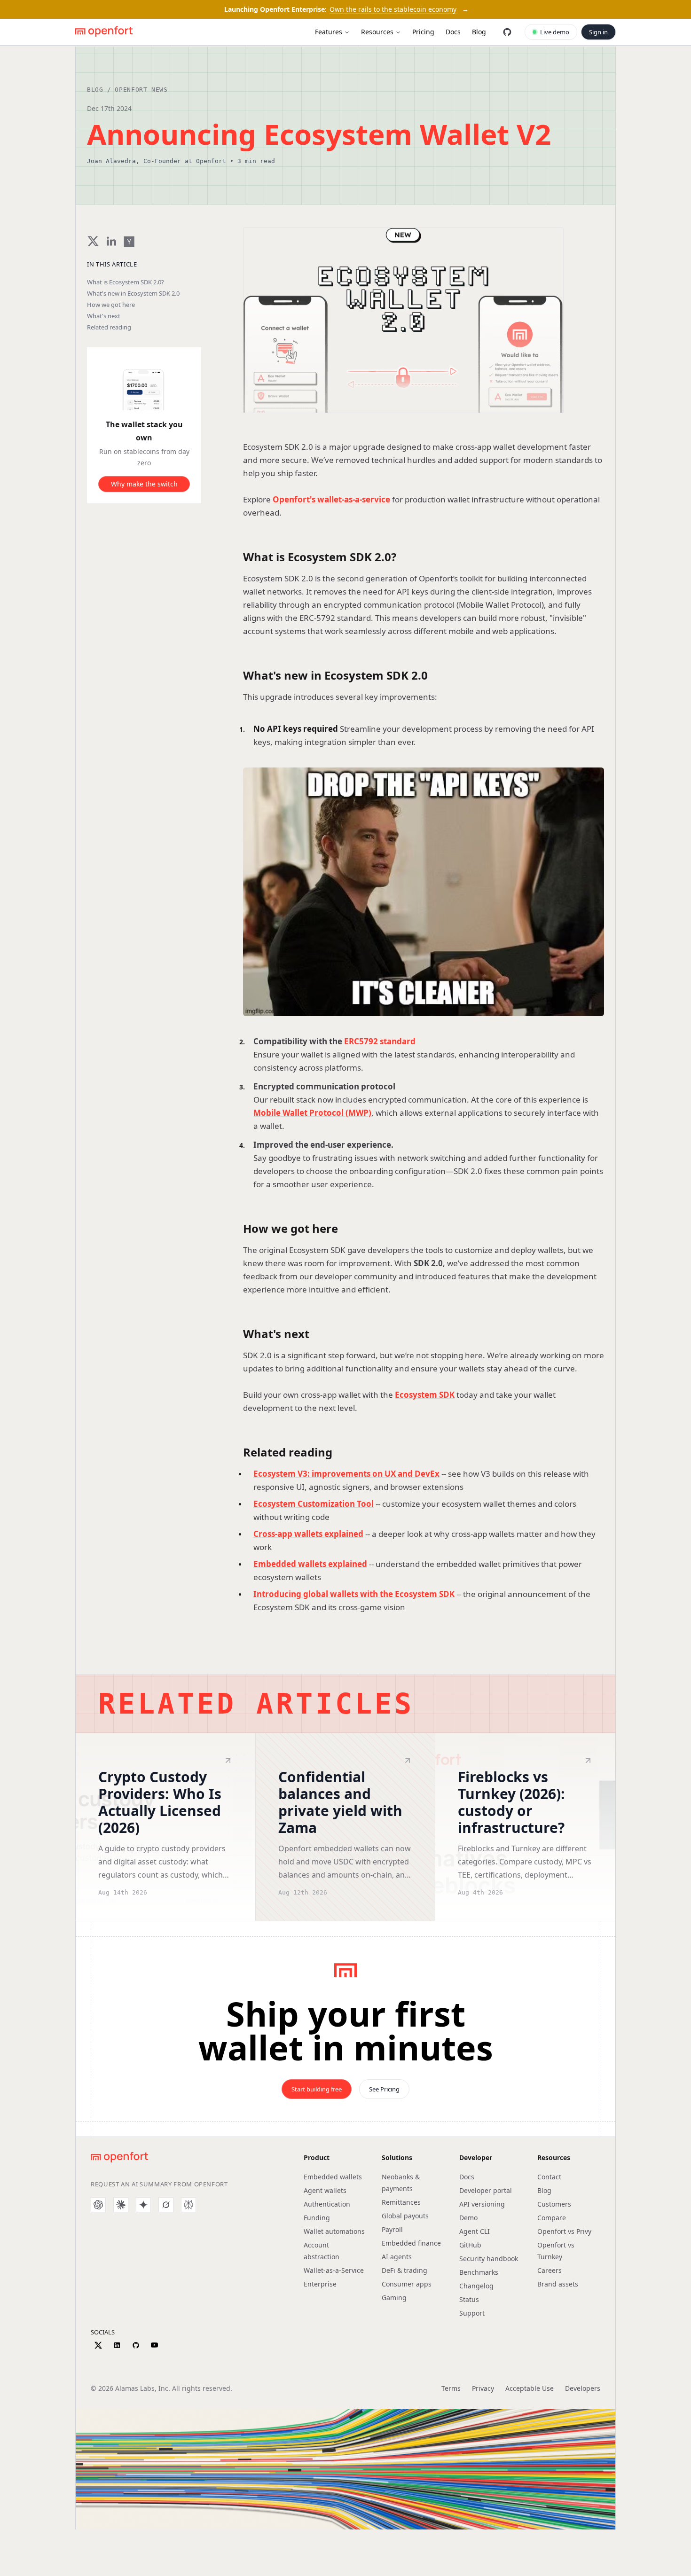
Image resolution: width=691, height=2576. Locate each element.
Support (472, 2313)
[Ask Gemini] (143, 2205)
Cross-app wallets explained (308, 1534)
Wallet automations (334, 2231)
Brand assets (558, 2284)
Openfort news (141, 90)
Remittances (401, 2202)
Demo (468, 2218)
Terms (451, 2388)
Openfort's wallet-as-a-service (331, 499)
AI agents (397, 2257)
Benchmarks (479, 2272)
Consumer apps (407, 2284)
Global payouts (405, 2216)
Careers (550, 2270)
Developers (583, 2388)
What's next (104, 316)
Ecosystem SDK (425, 1395)
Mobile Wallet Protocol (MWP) (312, 1113)
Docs (467, 2177)
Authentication (327, 2204)
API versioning (482, 2204)
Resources (377, 32)
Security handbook (489, 2259)
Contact (549, 2177)
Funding (317, 2218)
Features (329, 32)
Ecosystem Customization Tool (314, 1504)
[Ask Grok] (166, 2205)
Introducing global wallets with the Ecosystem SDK (354, 1594)
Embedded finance (411, 2243)
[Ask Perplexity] (188, 2205)
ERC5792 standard (380, 1041)
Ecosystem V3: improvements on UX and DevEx (346, 1474)
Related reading (109, 327)
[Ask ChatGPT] (98, 2205)
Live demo (555, 32)
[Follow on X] (98, 2345)
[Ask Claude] (121, 2205)
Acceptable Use (530, 2388)
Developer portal (486, 2190)
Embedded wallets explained (310, 1564)
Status (469, 2299)
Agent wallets (325, 2190)
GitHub (470, 2245)
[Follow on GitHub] (136, 2345)
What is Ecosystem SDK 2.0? (126, 282)
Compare (552, 2218)
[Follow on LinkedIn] (117, 2345)
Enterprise (320, 2284)
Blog (95, 90)
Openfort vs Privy (564, 2231)
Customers (554, 2204)
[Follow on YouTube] (154, 2345)
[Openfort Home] (104, 32)
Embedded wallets (333, 2177)
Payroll (392, 2229)
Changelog (476, 2286)
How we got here (111, 305)
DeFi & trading (404, 2270)
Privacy (483, 2388)
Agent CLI (475, 2231)
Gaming (394, 2298)
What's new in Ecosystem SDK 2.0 (133, 294)
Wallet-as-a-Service (334, 2270)
